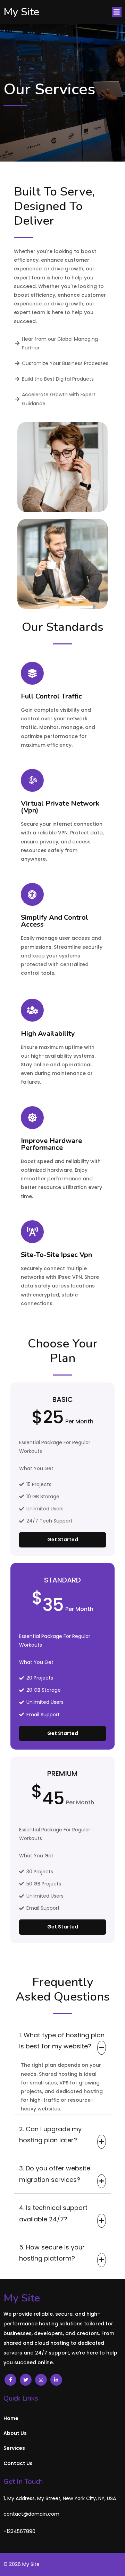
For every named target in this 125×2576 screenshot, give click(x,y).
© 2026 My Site (22, 2564)
